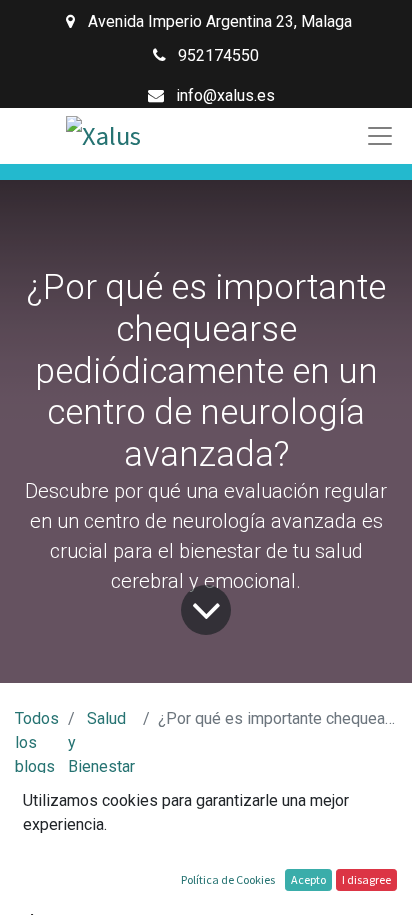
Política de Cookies (228, 879)
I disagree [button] (366, 879)
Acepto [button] (308, 879)
